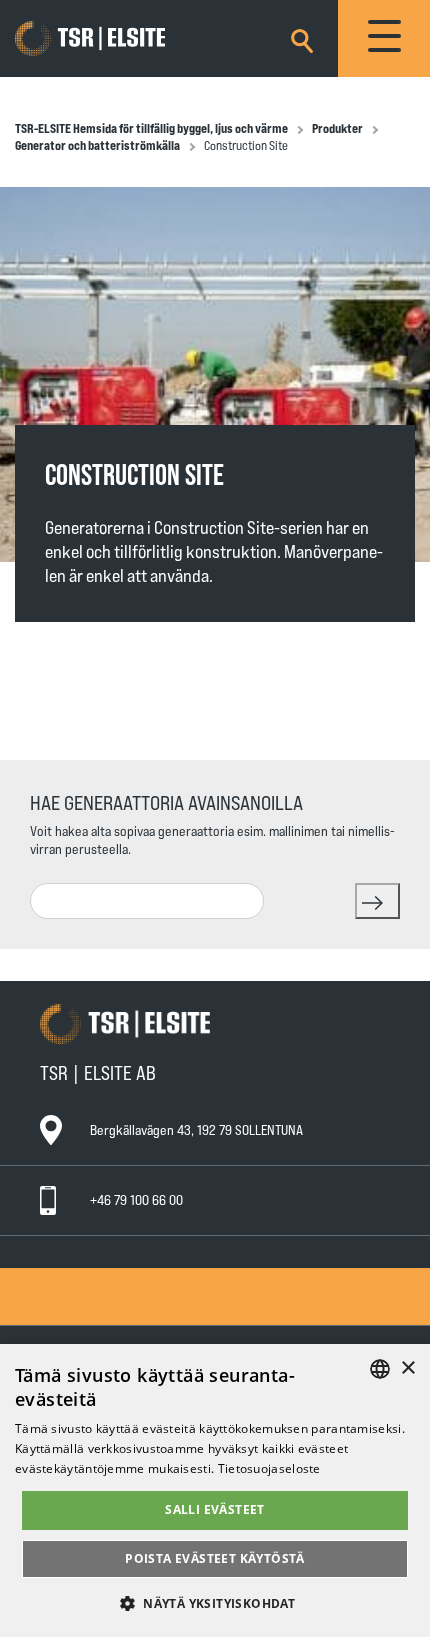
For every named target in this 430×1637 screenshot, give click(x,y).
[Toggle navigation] (384, 38)
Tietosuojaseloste (269, 1468)
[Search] (302, 37)
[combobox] (147, 901)
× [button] (407, 1368)
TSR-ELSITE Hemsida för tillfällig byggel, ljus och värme (151, 128)
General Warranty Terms (121, 1276)
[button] (215, 1602)
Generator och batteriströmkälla (97, 145)
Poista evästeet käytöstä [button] (215, 1558)
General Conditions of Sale (128, 1295)
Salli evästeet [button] (215, 1509)
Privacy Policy (93, 1314)
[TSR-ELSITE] (119, 39)
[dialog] (215, 1490)
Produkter (337, 128)
